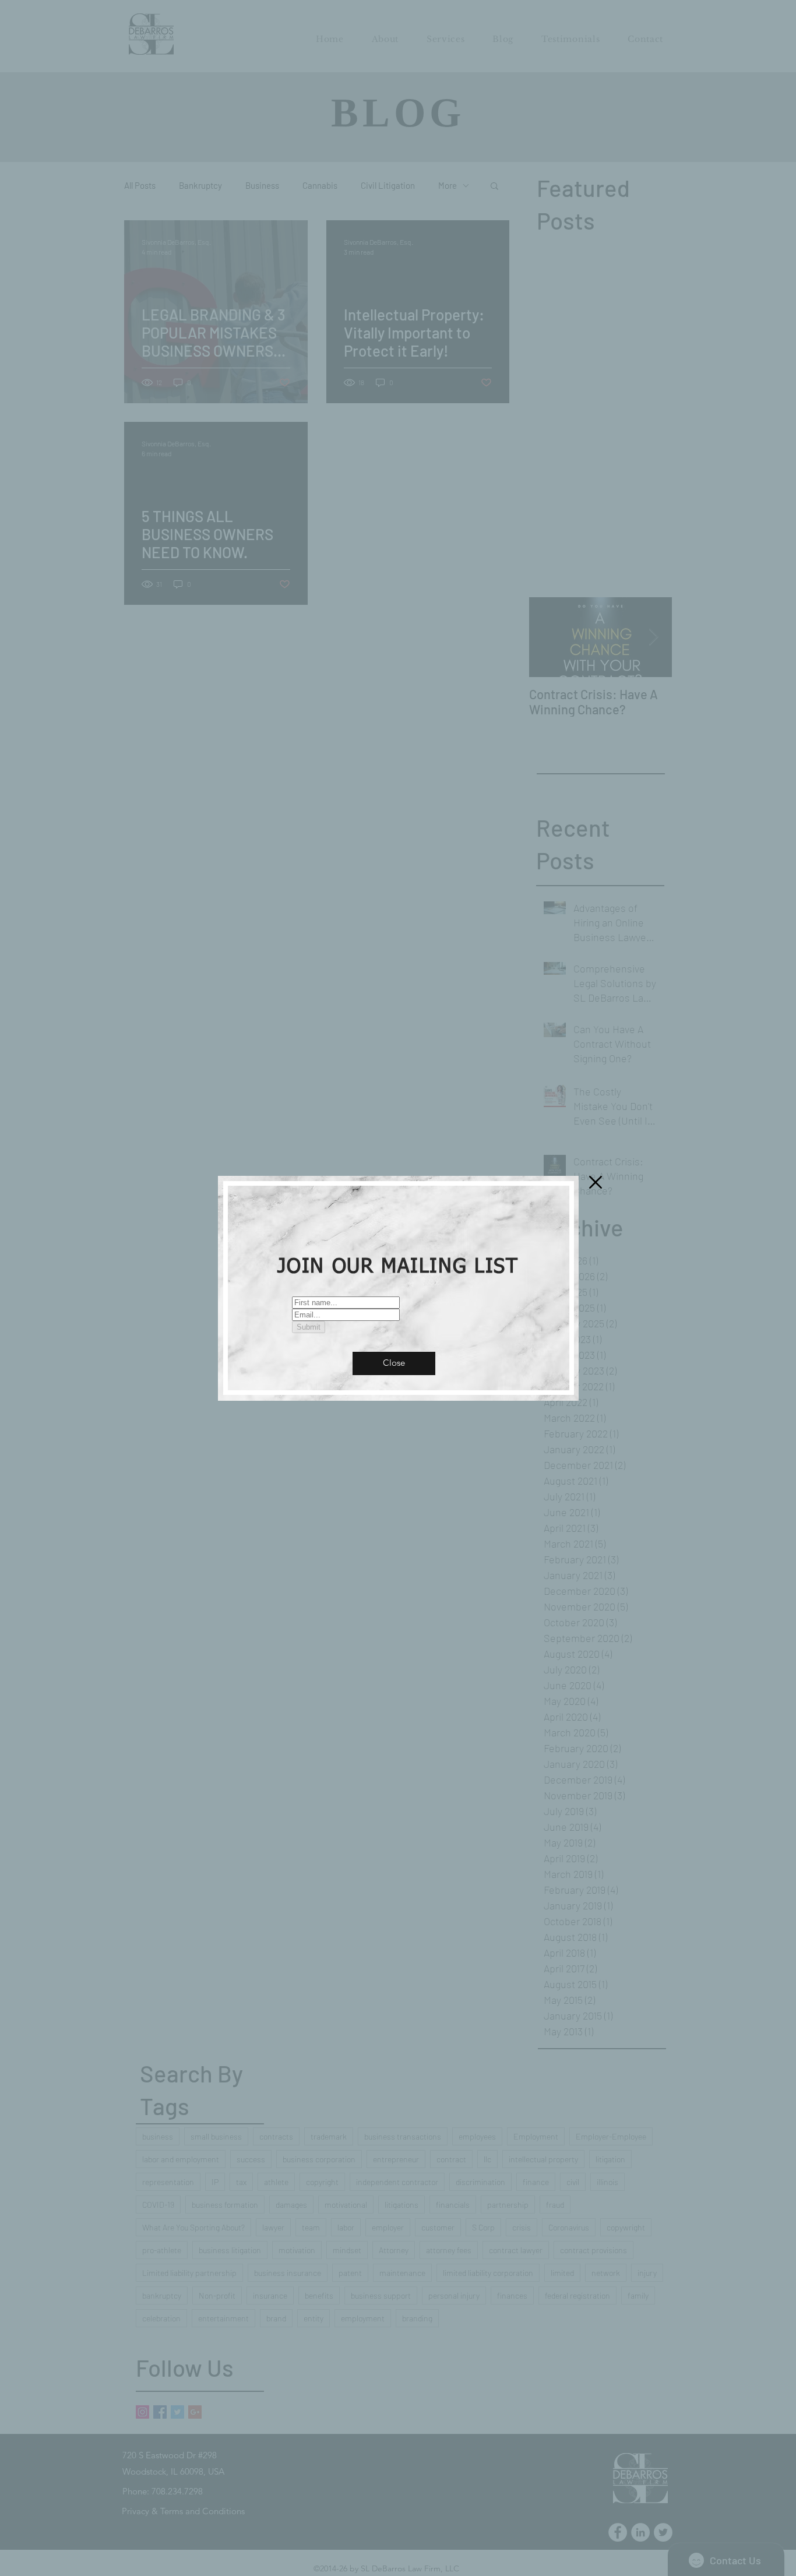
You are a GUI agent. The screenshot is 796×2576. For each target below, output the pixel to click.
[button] (394, 1363)
